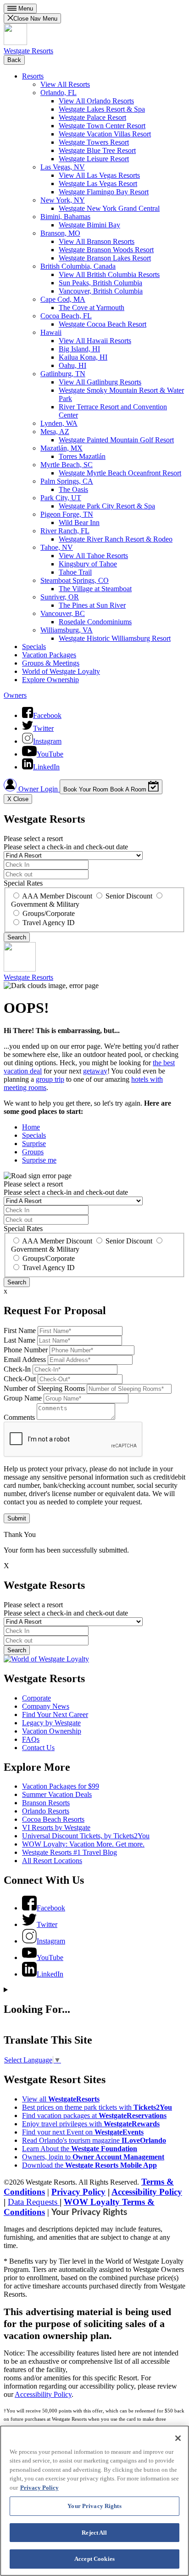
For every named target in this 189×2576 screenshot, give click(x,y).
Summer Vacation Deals (57, 1794)
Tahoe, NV (57, 547)
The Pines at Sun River (92, 605)
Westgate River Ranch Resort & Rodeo (116, 539)
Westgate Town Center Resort (102, 126)
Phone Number (26, 1350)
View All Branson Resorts (97, 241)
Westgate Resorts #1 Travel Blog (69, 1852)
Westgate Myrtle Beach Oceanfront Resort (120, 473)
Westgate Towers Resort (94, 142)
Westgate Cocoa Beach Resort (103, 324)
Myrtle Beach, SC (67, 465)
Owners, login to (93, 2157)
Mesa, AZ (55, 432)
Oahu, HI (72, 365)
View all (61, 2099)
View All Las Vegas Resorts (99, 175)
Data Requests (34, 2202)
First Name (20, 1330)
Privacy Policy (78, 2192)
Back (14, 60)
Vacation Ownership (52, 1731)
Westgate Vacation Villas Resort (105, 134)
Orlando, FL (58, 93)
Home (31, 1127)
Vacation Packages (49, 655)
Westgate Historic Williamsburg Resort (115, 638)
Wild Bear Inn (79, 523)
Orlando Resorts (46, 1811)
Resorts (33, 76)
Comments (19, 1417)
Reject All (94, 2533)
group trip (50, 1079)
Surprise (34, 1144)
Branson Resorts (46, 1803)
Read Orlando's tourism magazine (94, 2140)
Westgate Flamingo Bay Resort (104, 192)
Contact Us (38, 1748)
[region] (94, 2501)
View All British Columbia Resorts (109, 274)
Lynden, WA (59, 423)
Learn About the (80, 2149)
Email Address (25, 1359)
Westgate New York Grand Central (109, 208)
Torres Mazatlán (82, 456)
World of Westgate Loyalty (61, 671)
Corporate (36, 1698)
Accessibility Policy (147, 2192)
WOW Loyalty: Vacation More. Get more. (83, 1844)
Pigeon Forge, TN (67, 514)
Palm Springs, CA (67, 481)
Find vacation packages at (94, 2116)
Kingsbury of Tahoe (88, 564)
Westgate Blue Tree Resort (97, 150)
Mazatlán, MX (61, 448)
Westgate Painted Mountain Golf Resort (116, 440)
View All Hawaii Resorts (95, 341)
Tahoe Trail (75, 572)
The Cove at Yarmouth (92, 308)
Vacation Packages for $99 (61, 1786)
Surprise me (39, 1160)
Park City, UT (61, 498)
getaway (95, 1071)
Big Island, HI (79, 349)
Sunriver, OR (60, 597)
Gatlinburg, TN (63, 374)
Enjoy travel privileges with (91, 2124)
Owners (15, 695)
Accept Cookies (94, 2559)
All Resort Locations (52, 1861)
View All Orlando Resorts (96, 101)
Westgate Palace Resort (92, 117)
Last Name (19, 1340)
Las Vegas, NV (63, 167)
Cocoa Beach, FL (66, 316)
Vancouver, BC (63, 613)
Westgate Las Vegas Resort (98, 184)
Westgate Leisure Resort (94, 159)
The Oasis (73, 489)
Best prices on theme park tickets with (97, 2107)
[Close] (178, 2438)
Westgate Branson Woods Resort (106, 250)
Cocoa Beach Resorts (53, 1819)
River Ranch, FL (65, 531)
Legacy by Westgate (51, 1723)
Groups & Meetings (51, 663)
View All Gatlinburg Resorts (100, 382)
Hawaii (51, 332)
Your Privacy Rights (89, 2212)
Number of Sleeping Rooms (44, 1388)
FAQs (31, 1739)
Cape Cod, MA (63, 299)
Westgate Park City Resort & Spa (107, 506)
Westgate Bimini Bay (89, 225)
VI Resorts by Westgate (56, 1827)
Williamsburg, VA (67, 630)
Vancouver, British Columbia (101, 291)
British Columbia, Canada (78, 266)
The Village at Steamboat (95, 589)
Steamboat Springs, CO (75, 580)
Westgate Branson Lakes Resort (105, 258)
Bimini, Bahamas (65, 217)
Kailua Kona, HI (83, 357)
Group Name (23, 1398)
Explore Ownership (50, 680)
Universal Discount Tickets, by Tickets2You (86, 1836)
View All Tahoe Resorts (93, 556)
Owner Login (38, 789)
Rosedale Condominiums (95, 622)
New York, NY (63, 200)
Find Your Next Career (55, 1715)
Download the (89, 2165)
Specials (34, 647)
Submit (17, 1518)
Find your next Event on (83, 2132)
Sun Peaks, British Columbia (100, 283)
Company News (46, 1706)
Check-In (17, 1369)
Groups (33, 1152)
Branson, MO (60, 233)
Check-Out (20, 1379)
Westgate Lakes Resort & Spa (102, 109)
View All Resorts (65, 84)
